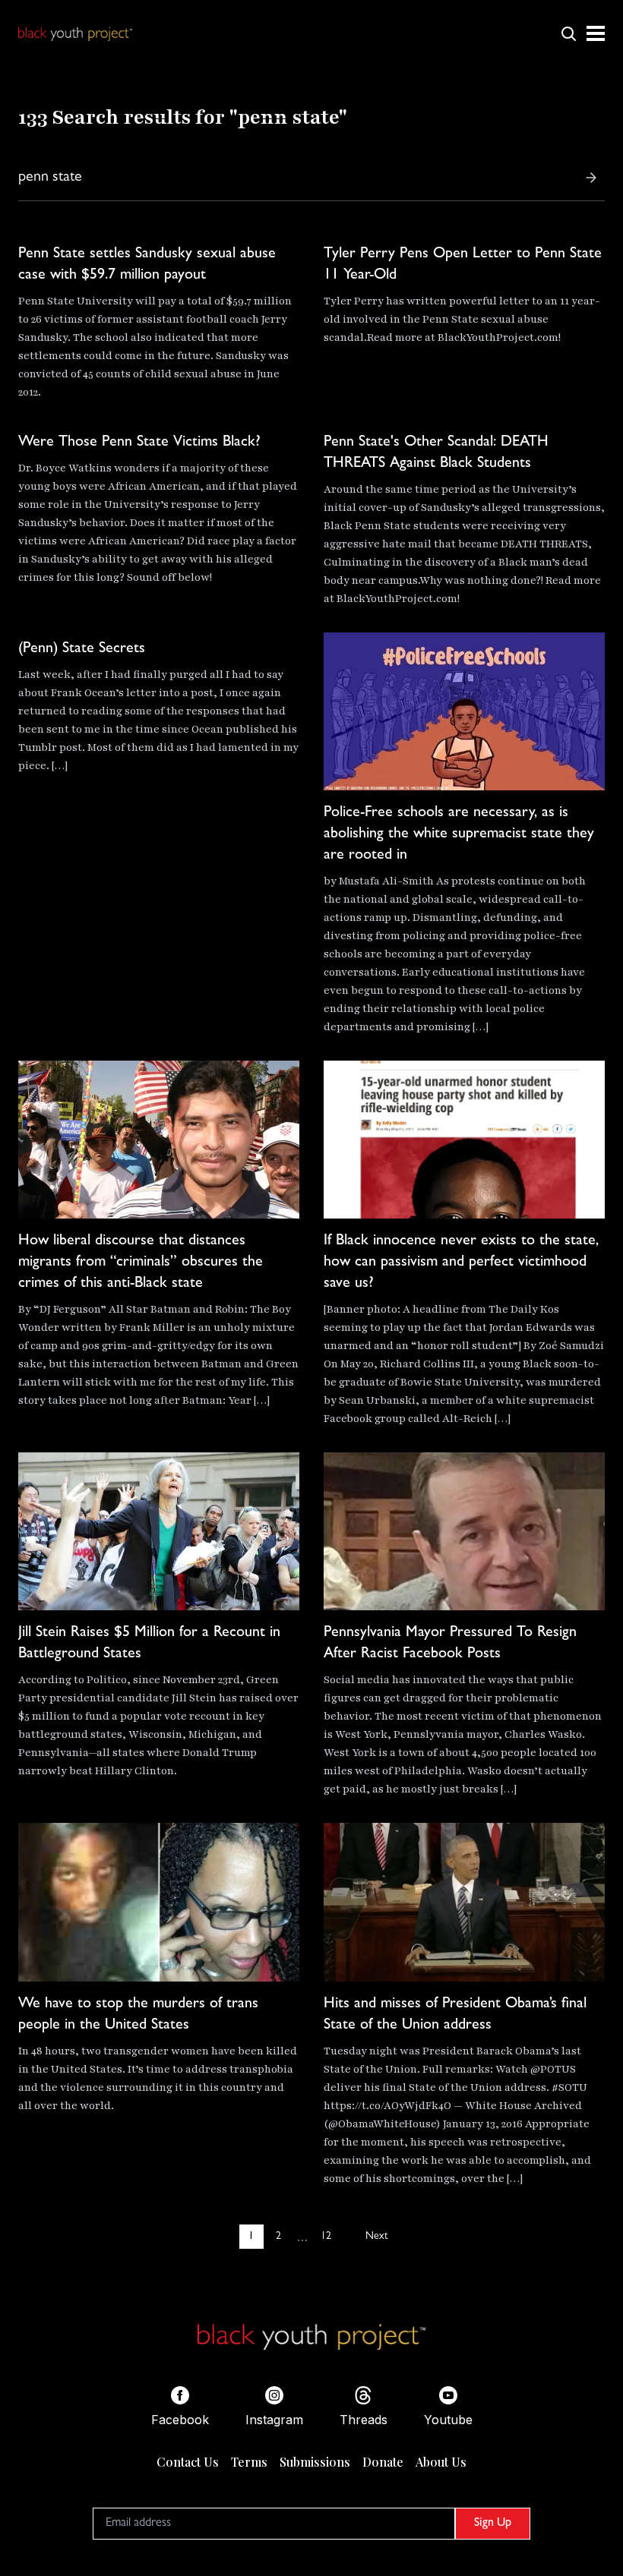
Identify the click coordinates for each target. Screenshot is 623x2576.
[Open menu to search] (568, 33)
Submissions (315, 2462)
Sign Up (493, 2524)
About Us (441, 2462)
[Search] (591, 178)
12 (326, 2237)
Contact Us (188, 2462)
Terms (249, 2462)
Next (376, 2237)
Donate (383, 2462)
